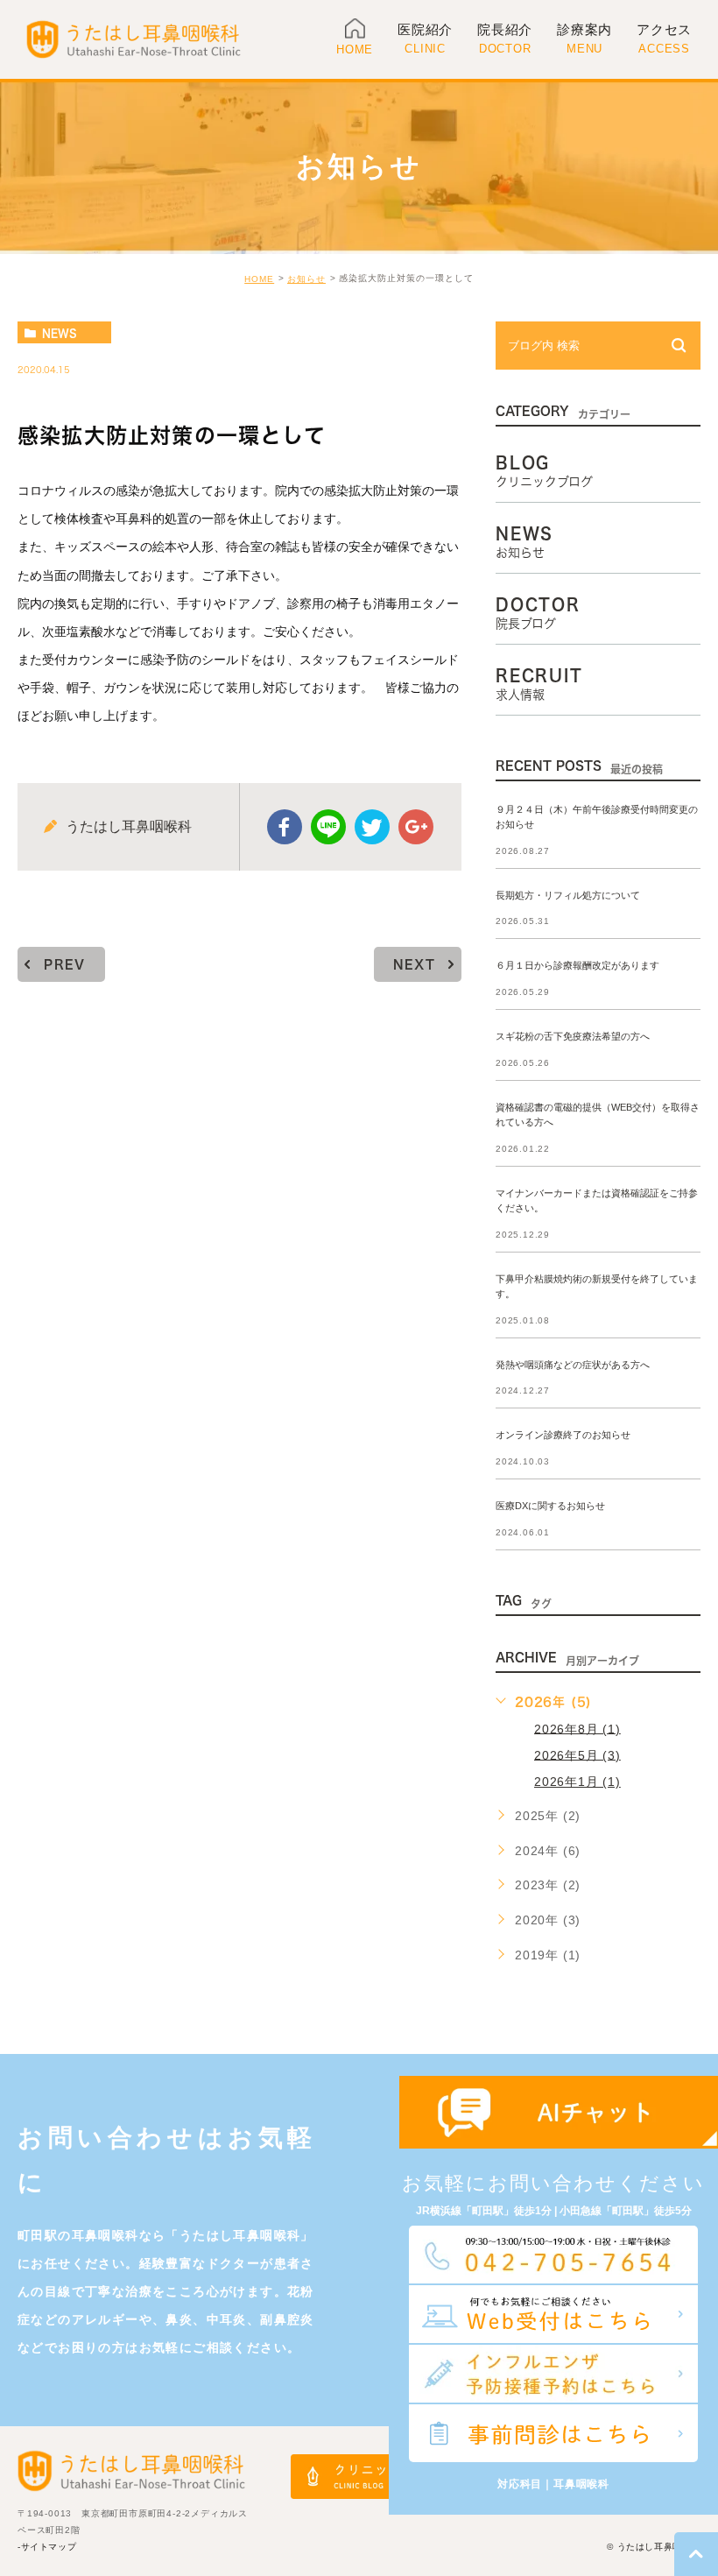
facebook (285, 827)
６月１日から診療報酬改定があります (577, 966)
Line (328, 827)
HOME (259, 279)
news (60, 333)
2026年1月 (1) (577, 1782)
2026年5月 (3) (577, 1754)
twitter (372, 827)
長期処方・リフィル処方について (568, 895)
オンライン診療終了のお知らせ (563, 1436)
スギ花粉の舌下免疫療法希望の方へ (573, 1037)
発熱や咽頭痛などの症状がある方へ (573, 1365)
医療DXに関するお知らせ (550, 1507)
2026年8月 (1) (577, 1728)
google (416, 827)
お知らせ (306, 279)
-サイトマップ (47, 2547)
